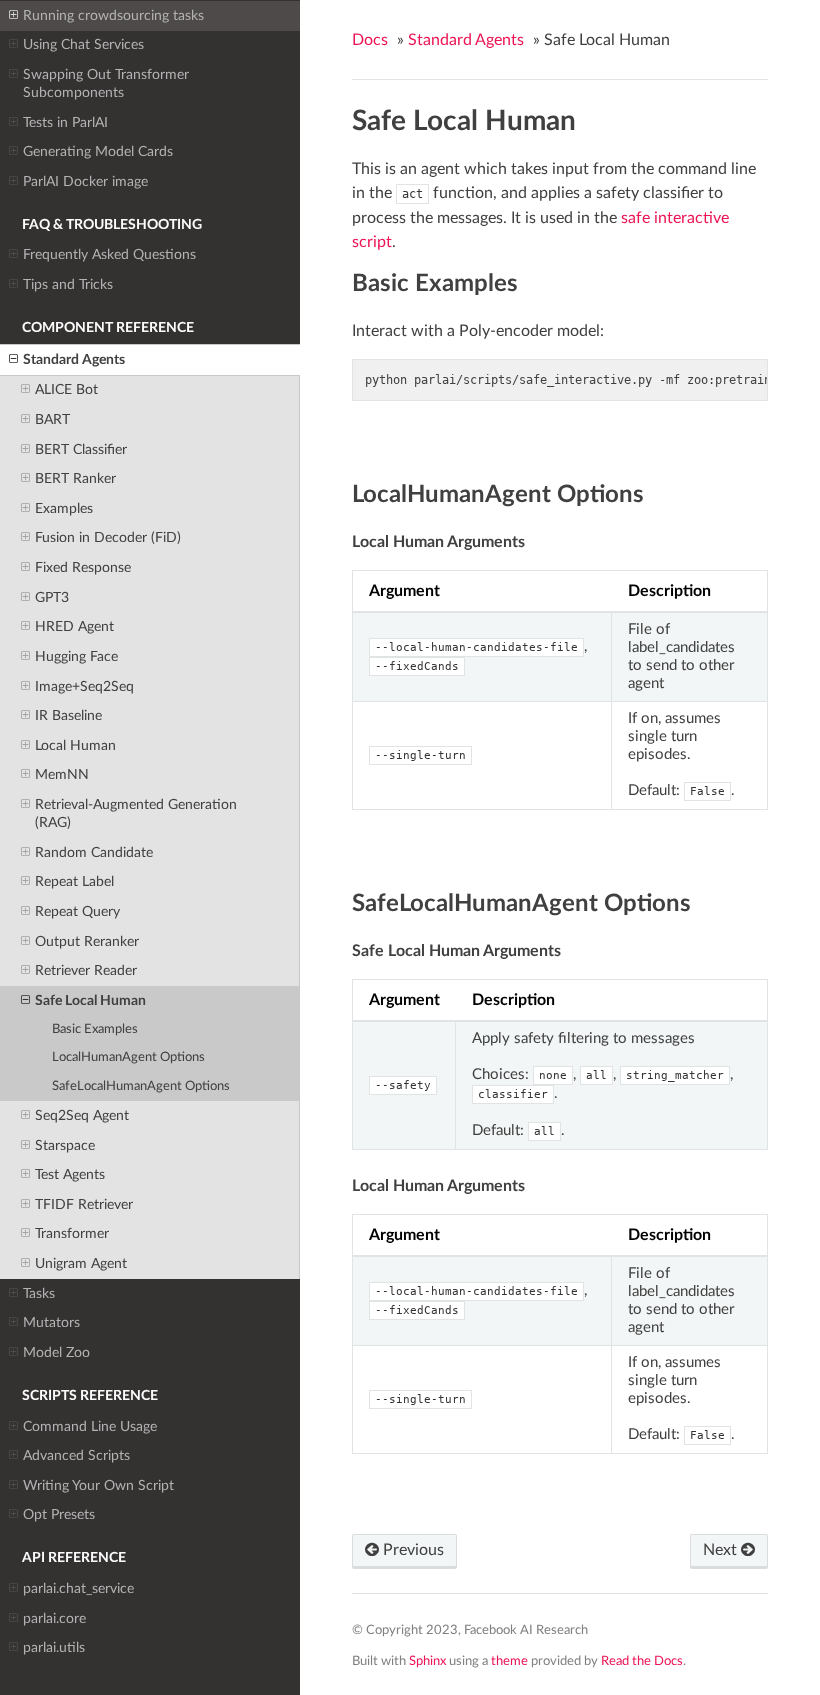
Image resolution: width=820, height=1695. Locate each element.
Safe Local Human (90, 1000)
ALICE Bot (66, 389)
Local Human (75, 745)
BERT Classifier (81, 449)
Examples (64, 508)
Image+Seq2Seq (84, 686)
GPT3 (52, 597)
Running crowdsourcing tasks (113, 15)
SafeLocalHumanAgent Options (141, 1086)
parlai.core (54, 1618)
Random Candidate (94, 852)
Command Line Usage (90, 1426)
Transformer (72, 1233)
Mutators (51, 1322)
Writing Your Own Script (98, 1485)
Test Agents (70, 1174)
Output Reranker (87, 941)
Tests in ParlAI (65, 122)
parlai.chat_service (78, 1588)
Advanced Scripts (76, 1455)
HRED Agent (74, 626)
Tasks (39, 1293)
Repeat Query (77, 911)
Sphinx (427, 1661)
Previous (411, 1550)
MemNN (62, 774)
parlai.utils (54, 1647)
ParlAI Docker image (85, 181)
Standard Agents (74, 359)
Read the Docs (642, 1661)
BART (52, 419)
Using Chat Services (83, 44)
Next (722, 1550)
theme (509, 1661)
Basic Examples (95, 1029)
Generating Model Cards (98, 151)
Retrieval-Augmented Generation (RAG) (136, 813)
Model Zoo (56, 1352)
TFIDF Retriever (84, 1204)
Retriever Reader (86, 970)
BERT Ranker (75, 478)
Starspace (65, 1145)
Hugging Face (76, 656)
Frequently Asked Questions (109, 254)
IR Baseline (68, 715)
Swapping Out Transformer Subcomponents (106, 83)
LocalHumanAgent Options (128, 1057)
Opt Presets (59, 1514)
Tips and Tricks (68, 284)
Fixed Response (83, 567)
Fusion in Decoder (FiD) (108, 537)
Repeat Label (74, 881)
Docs (370, 40)
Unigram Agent (81, 1263)
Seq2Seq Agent (82, 1115)
